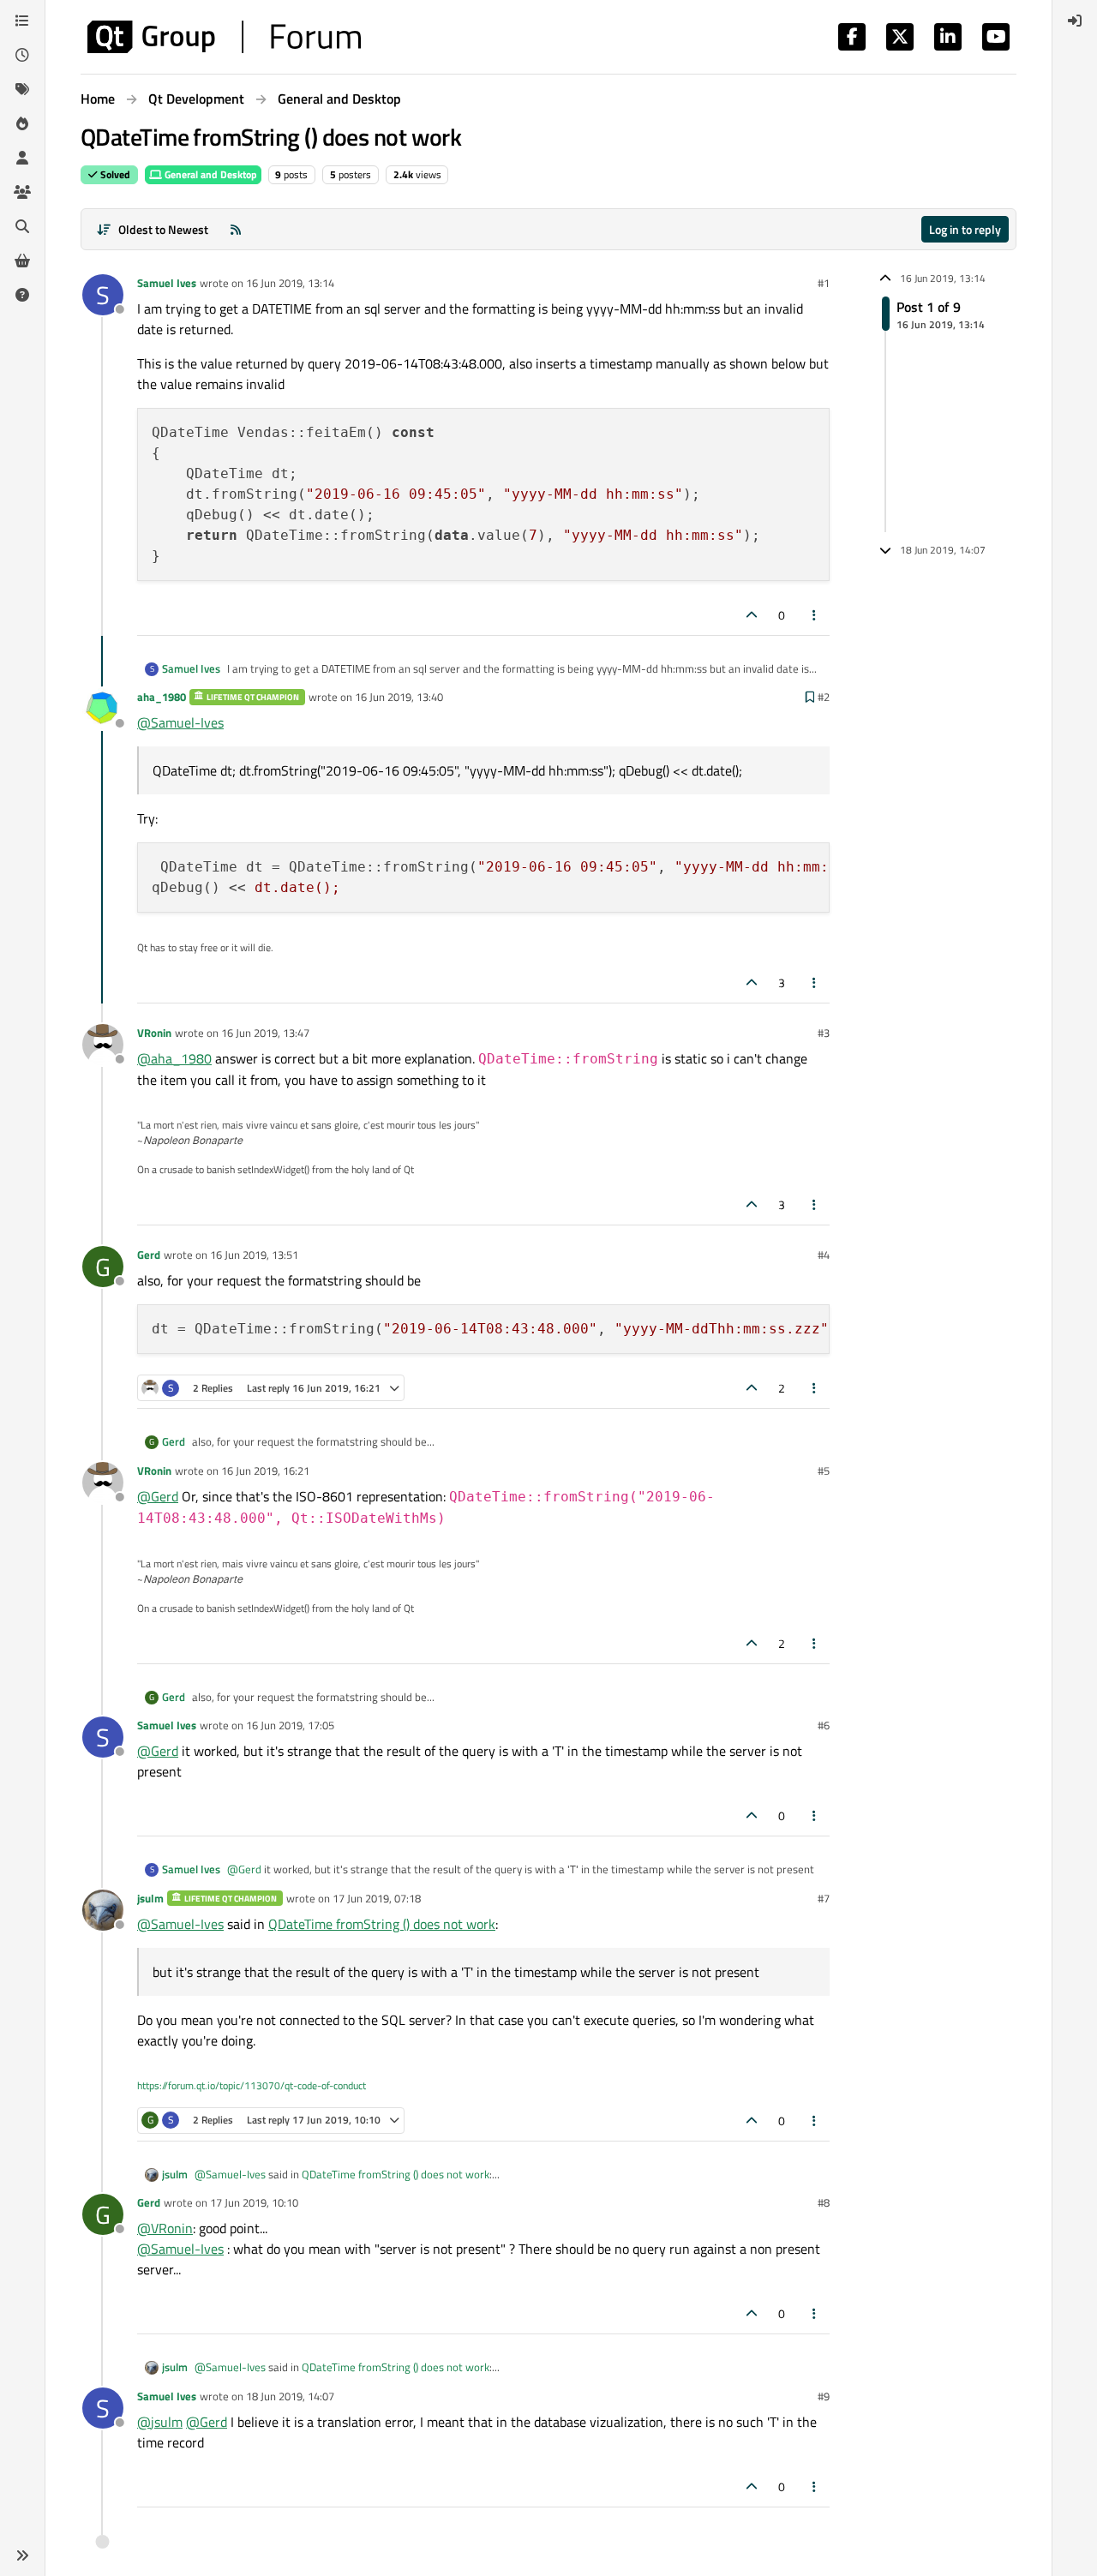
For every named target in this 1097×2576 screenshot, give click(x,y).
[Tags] (22, 89)
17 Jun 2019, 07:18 (377, 1898)
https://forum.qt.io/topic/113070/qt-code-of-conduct (252, 2085)
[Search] (22, 226)
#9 (824, 2396)
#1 (824, 283)
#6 (824, 1725)
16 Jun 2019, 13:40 (399, 697)
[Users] (22, 158)
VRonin (154, 1033)
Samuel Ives (167, 283)
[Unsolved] (22, 295)
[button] (22, 2555)
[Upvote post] (752, 615)
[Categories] (22, 21)
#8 (824, 2202)
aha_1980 (162, 697)
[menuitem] (1075, 21)
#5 (824, 1471)
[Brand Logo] (224, 37)
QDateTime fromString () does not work (382, 1924)
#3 (824, 1033)
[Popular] (22, 123)
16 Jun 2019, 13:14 (290, 283)
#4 (824, 1255)
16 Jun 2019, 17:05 (290, 1725)
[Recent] (22, 55)
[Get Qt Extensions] (22, 261)
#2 (824, 697)
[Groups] (22, 192)
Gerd (149, 1255)
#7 (824, 1898)
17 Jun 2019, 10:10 (254, 2202)
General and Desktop (210, 174)
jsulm (150, 1898)
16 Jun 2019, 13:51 (254, 1255)
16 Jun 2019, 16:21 (265, 1471)
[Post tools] (815, 615)
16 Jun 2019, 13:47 (265, 1033)
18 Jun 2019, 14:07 (290, 2396)
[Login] (1075, 21)
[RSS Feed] (236, 229)
